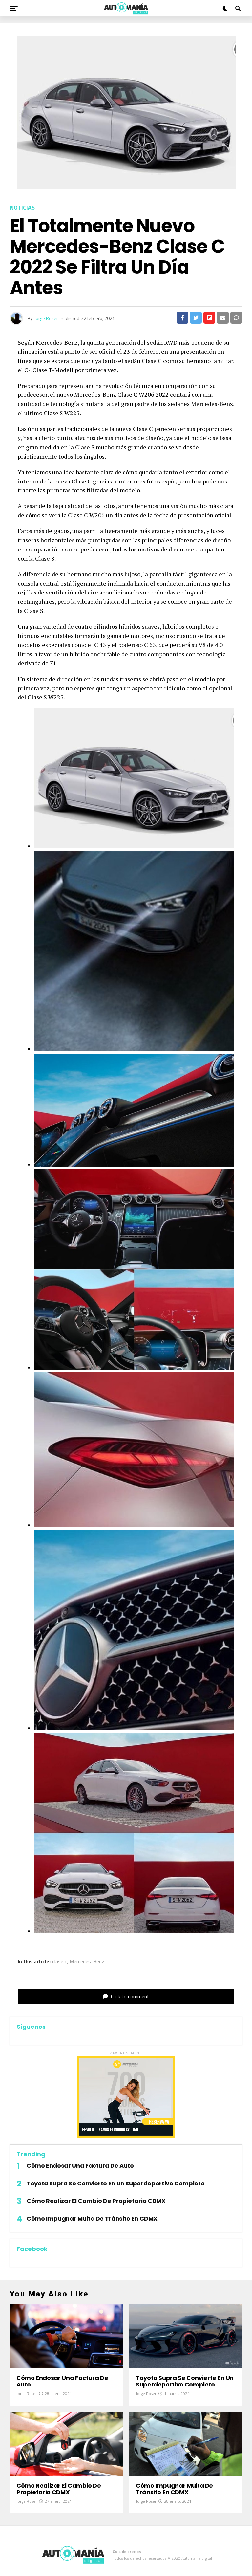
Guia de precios (127, 2552)
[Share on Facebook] (182, 318)
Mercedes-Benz (87, 1961)
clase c (60, 1961)
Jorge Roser (46, 318)
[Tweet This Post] (196, 318)
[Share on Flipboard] (209, 318)
